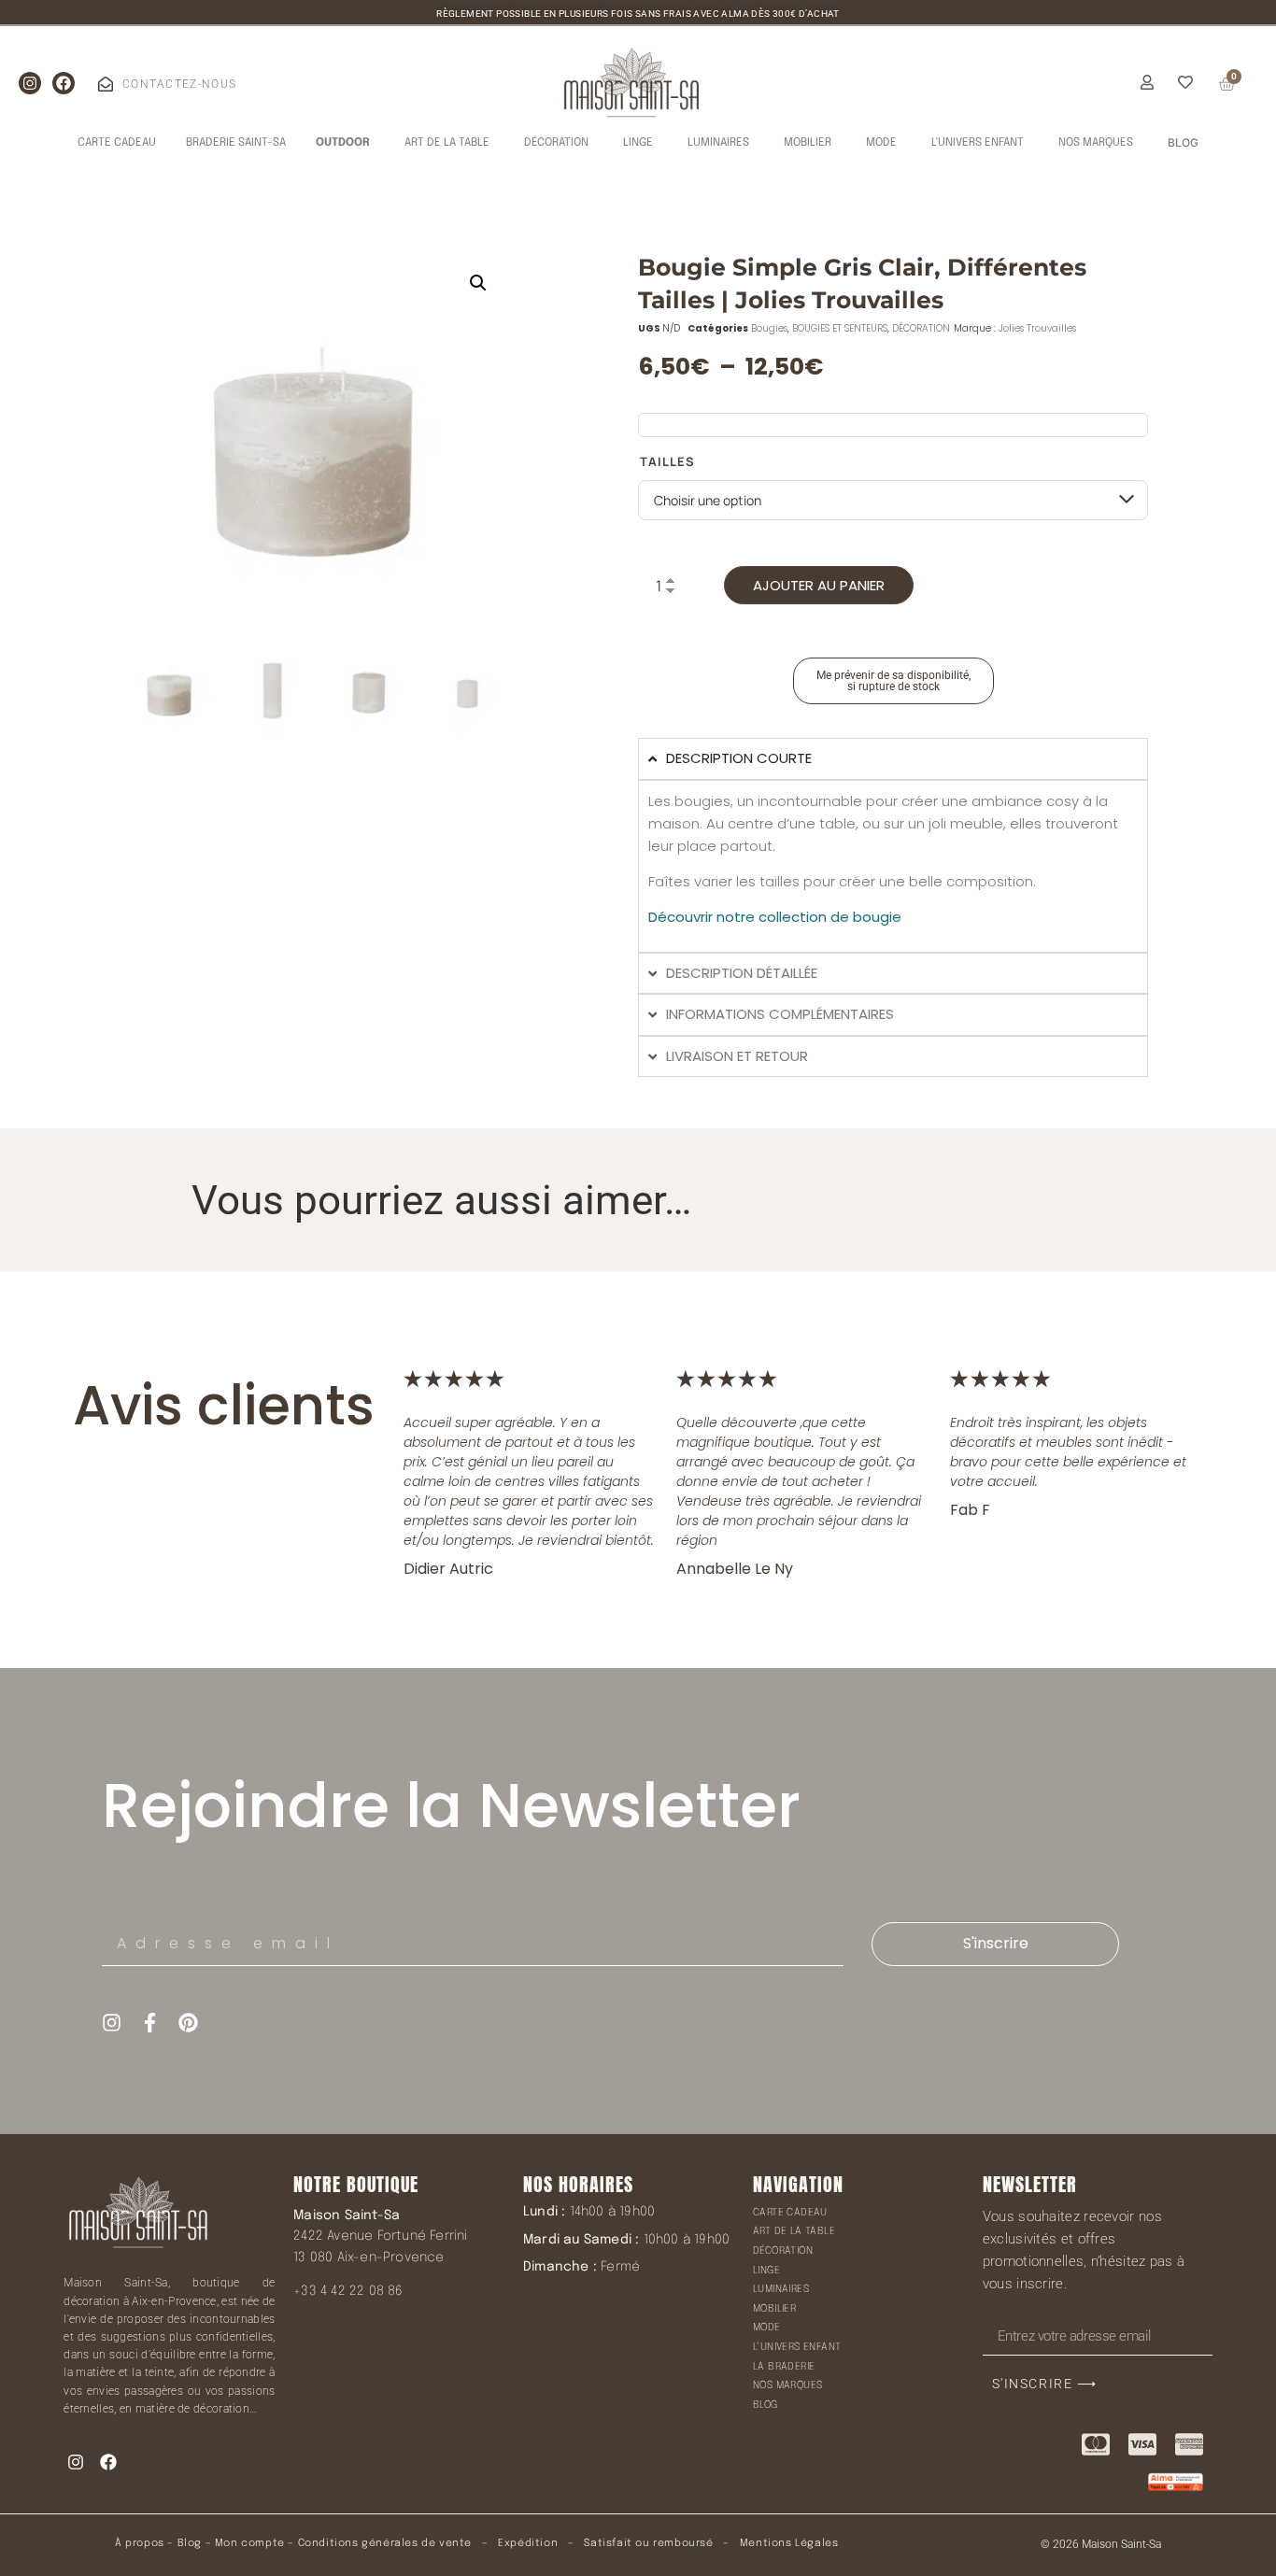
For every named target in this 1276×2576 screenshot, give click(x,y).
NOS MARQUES (787, 2385)
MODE (767, 2328)
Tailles (667, 462)
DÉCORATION (921, 328)
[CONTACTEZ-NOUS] (106, 84)
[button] (478, 283)
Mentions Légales (789, 2543)
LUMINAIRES (781, 2289)
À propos (140, 2543)
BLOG (766, 2405)
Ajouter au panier (819, 585)
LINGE (766, 2271)
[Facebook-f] (150, 2023)
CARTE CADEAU (790, 2213)
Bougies (769, 328)
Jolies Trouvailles (1037, 328)
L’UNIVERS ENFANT (797, 2347)
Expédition (527, 2543)
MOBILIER (774, 2309)
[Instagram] (30, 83)
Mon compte (250, 2543)
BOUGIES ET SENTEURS (840, 328)
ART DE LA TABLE (794, 2231)
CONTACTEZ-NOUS (179, 84)
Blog (190, 2543)
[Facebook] (64, 83)
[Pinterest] (188, 2023)
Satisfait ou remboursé (648, 2543)
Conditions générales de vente (385, 2543)
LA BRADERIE (784, 2367)
